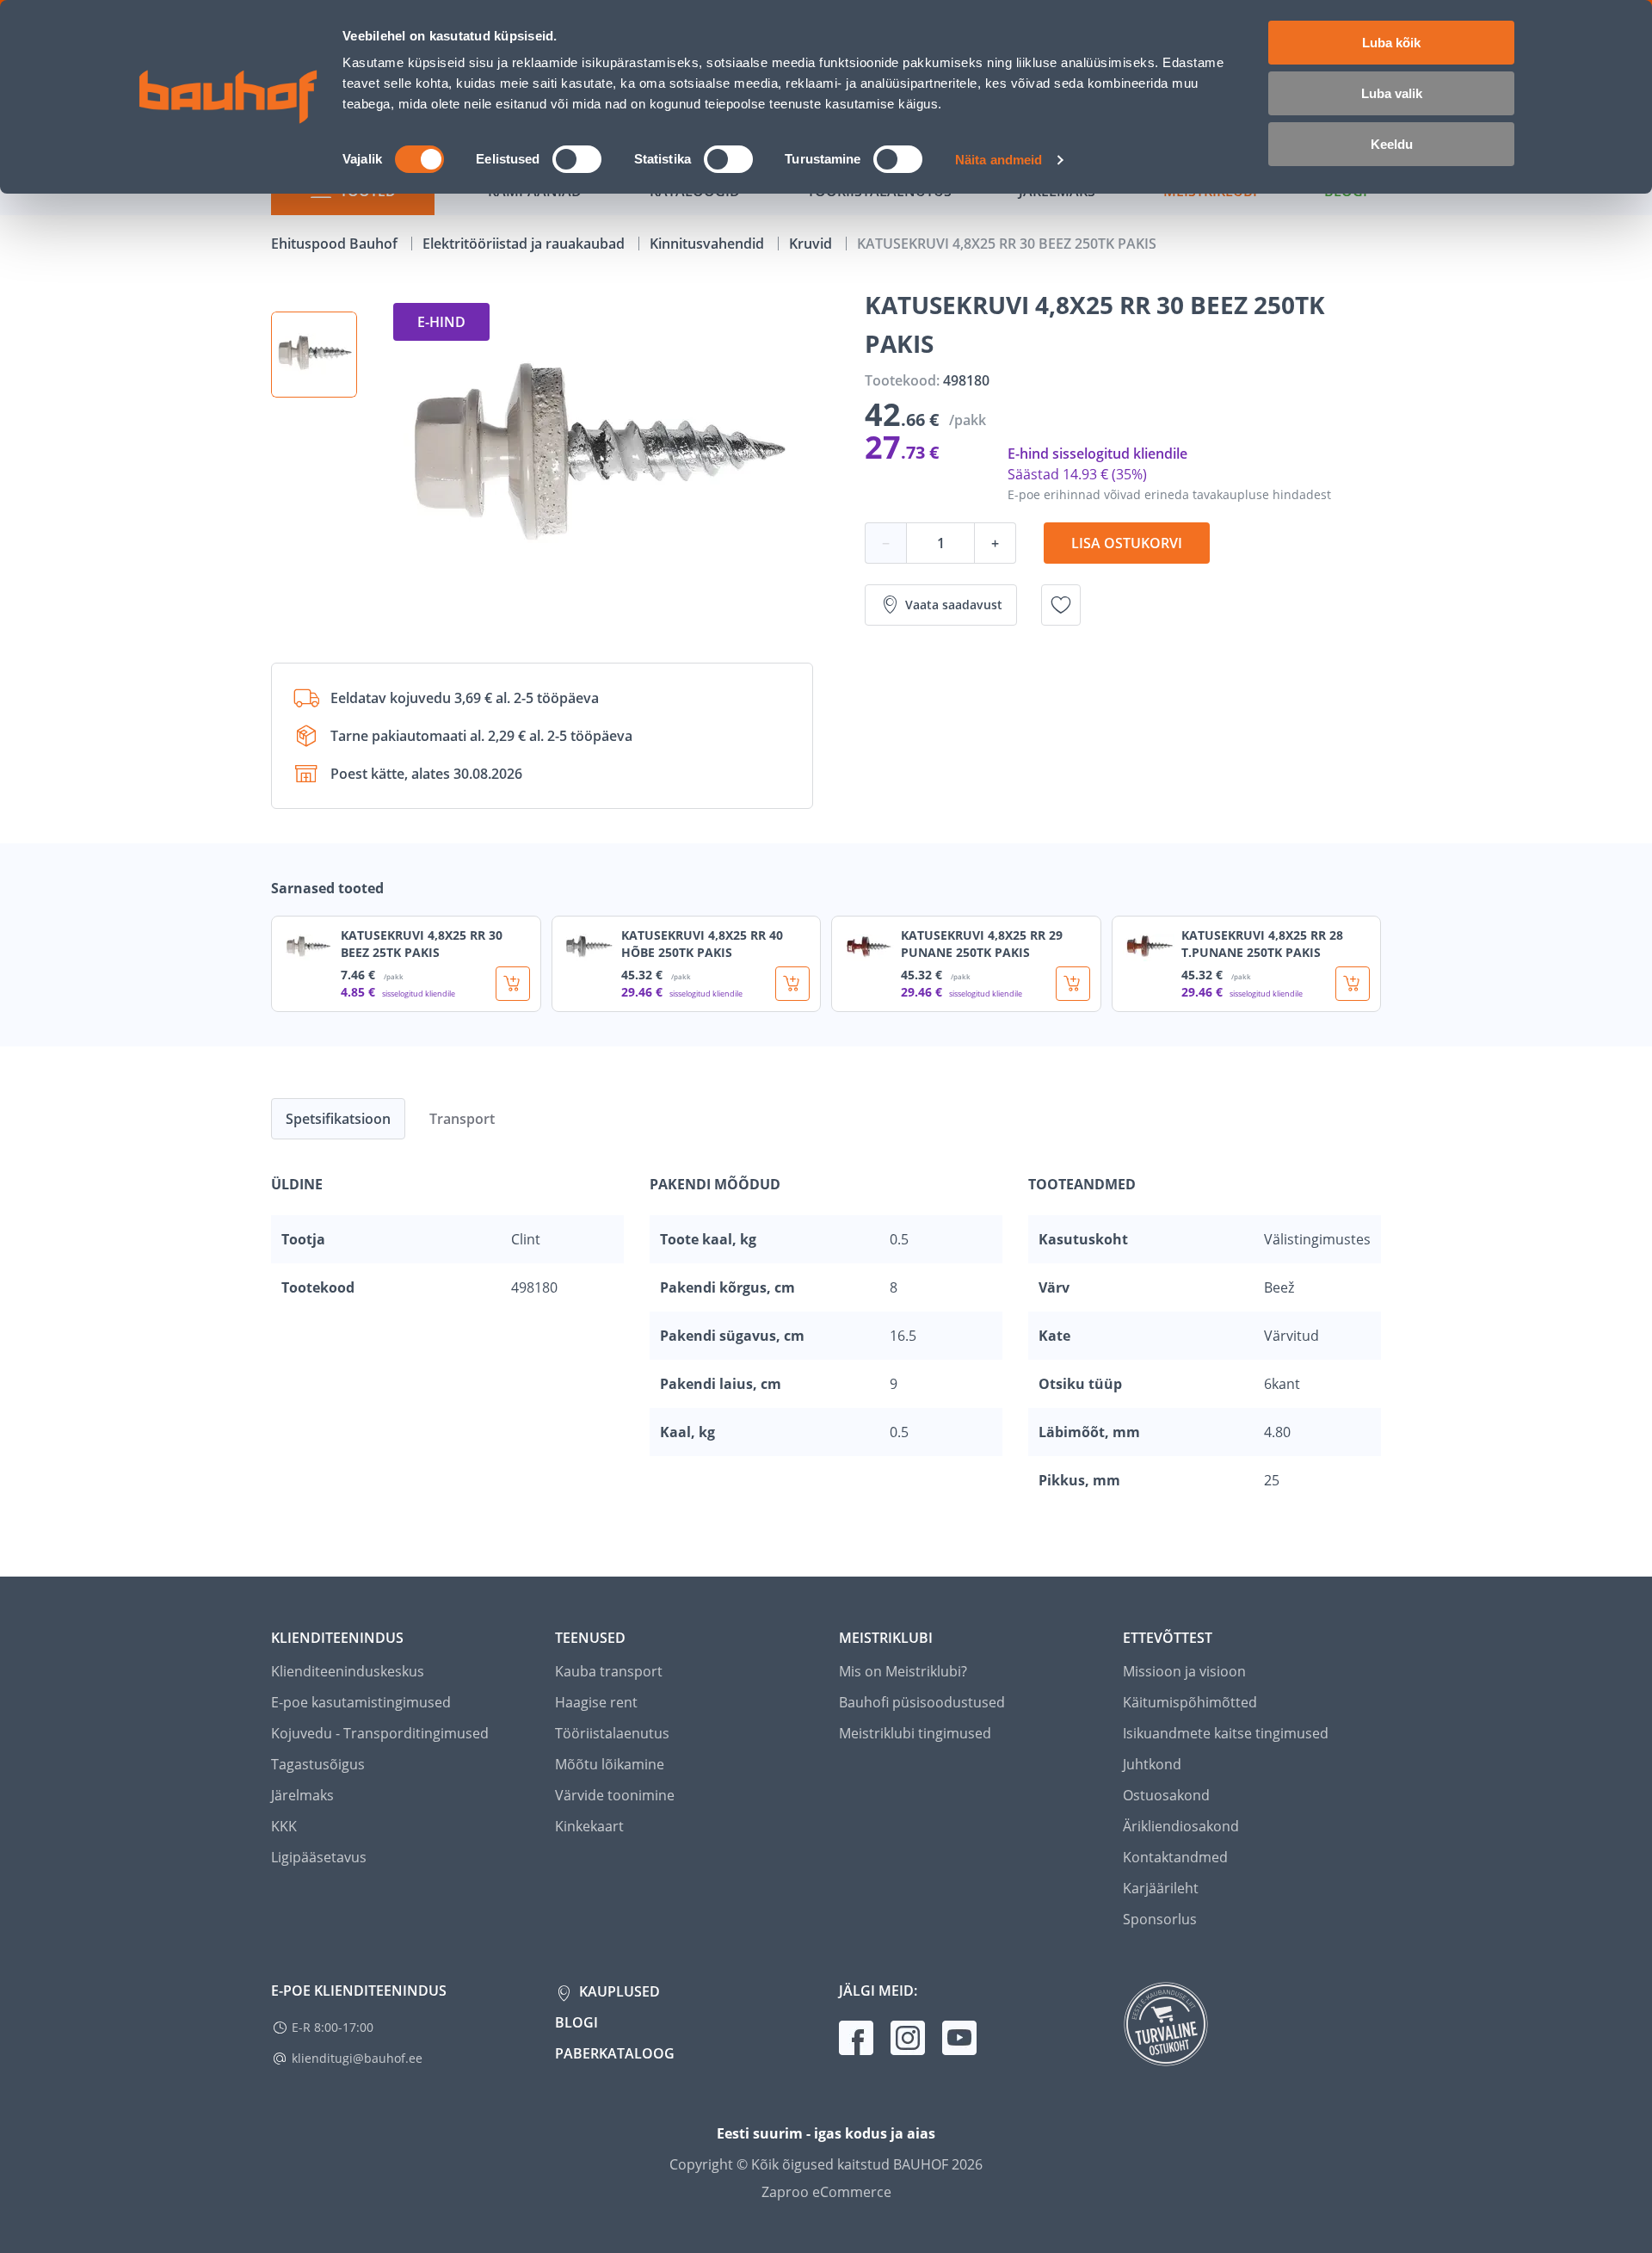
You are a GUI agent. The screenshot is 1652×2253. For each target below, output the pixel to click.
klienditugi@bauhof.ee (357, 2058)
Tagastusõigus (318, 1764)
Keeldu (1392, 144)
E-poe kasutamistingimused (361, 1702)
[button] (314, 355)
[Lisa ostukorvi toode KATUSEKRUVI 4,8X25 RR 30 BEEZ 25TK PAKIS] (513, 984)
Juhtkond (1152, 1764)
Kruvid (812, 244)
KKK (284, 1826)
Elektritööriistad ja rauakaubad (525, 244)
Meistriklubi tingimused (915, 1733)
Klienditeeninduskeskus (348, 1671)
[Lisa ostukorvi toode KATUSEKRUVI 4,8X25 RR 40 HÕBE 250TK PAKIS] (792, 984)
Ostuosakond (1166, 1795)
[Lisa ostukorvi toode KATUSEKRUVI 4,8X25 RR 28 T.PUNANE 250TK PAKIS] (1353, 984)
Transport (462, 1119)
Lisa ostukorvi (1127, 543)
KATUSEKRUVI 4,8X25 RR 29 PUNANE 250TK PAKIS (982, 944)
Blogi (576, 2022)
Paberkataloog (615, 2053)
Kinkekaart (589, 1826)
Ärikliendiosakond (1181, 1826)
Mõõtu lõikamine (610, 1764)
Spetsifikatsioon (338, 1119)
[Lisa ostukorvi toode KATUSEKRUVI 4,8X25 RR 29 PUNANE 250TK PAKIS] (1073, 984)
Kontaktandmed (1175, 1857)
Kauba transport (609, 1671)
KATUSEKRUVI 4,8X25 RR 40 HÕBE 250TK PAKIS (702, 944)
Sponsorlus (1160, 1919)
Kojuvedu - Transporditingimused (380, 1733)
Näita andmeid (999, 160)
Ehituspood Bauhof (336, 244)
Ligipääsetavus (319, 1857)
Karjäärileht (1161, 1888)
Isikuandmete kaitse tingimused (1226, 1733)
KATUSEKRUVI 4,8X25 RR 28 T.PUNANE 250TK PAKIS (1262, 944)
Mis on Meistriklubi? (903, 1671)
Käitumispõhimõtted (1190, 1702)
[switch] (577, 159)
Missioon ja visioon (1184, 1671)
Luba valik (1392, 93)
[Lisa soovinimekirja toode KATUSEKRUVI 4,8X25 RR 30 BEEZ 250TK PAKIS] (1061, 605)
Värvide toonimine (615, 1795)
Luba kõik (1391, 43)
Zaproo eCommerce (826, 2192)
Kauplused (618, 1991)
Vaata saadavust (954, 605)
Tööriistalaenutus (612, 1733)
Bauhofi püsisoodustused (922, 1702)
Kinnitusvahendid (709, 244)
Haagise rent (596, 1702)
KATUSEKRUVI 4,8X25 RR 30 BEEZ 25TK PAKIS (422, 944)
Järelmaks (302, 1795)
